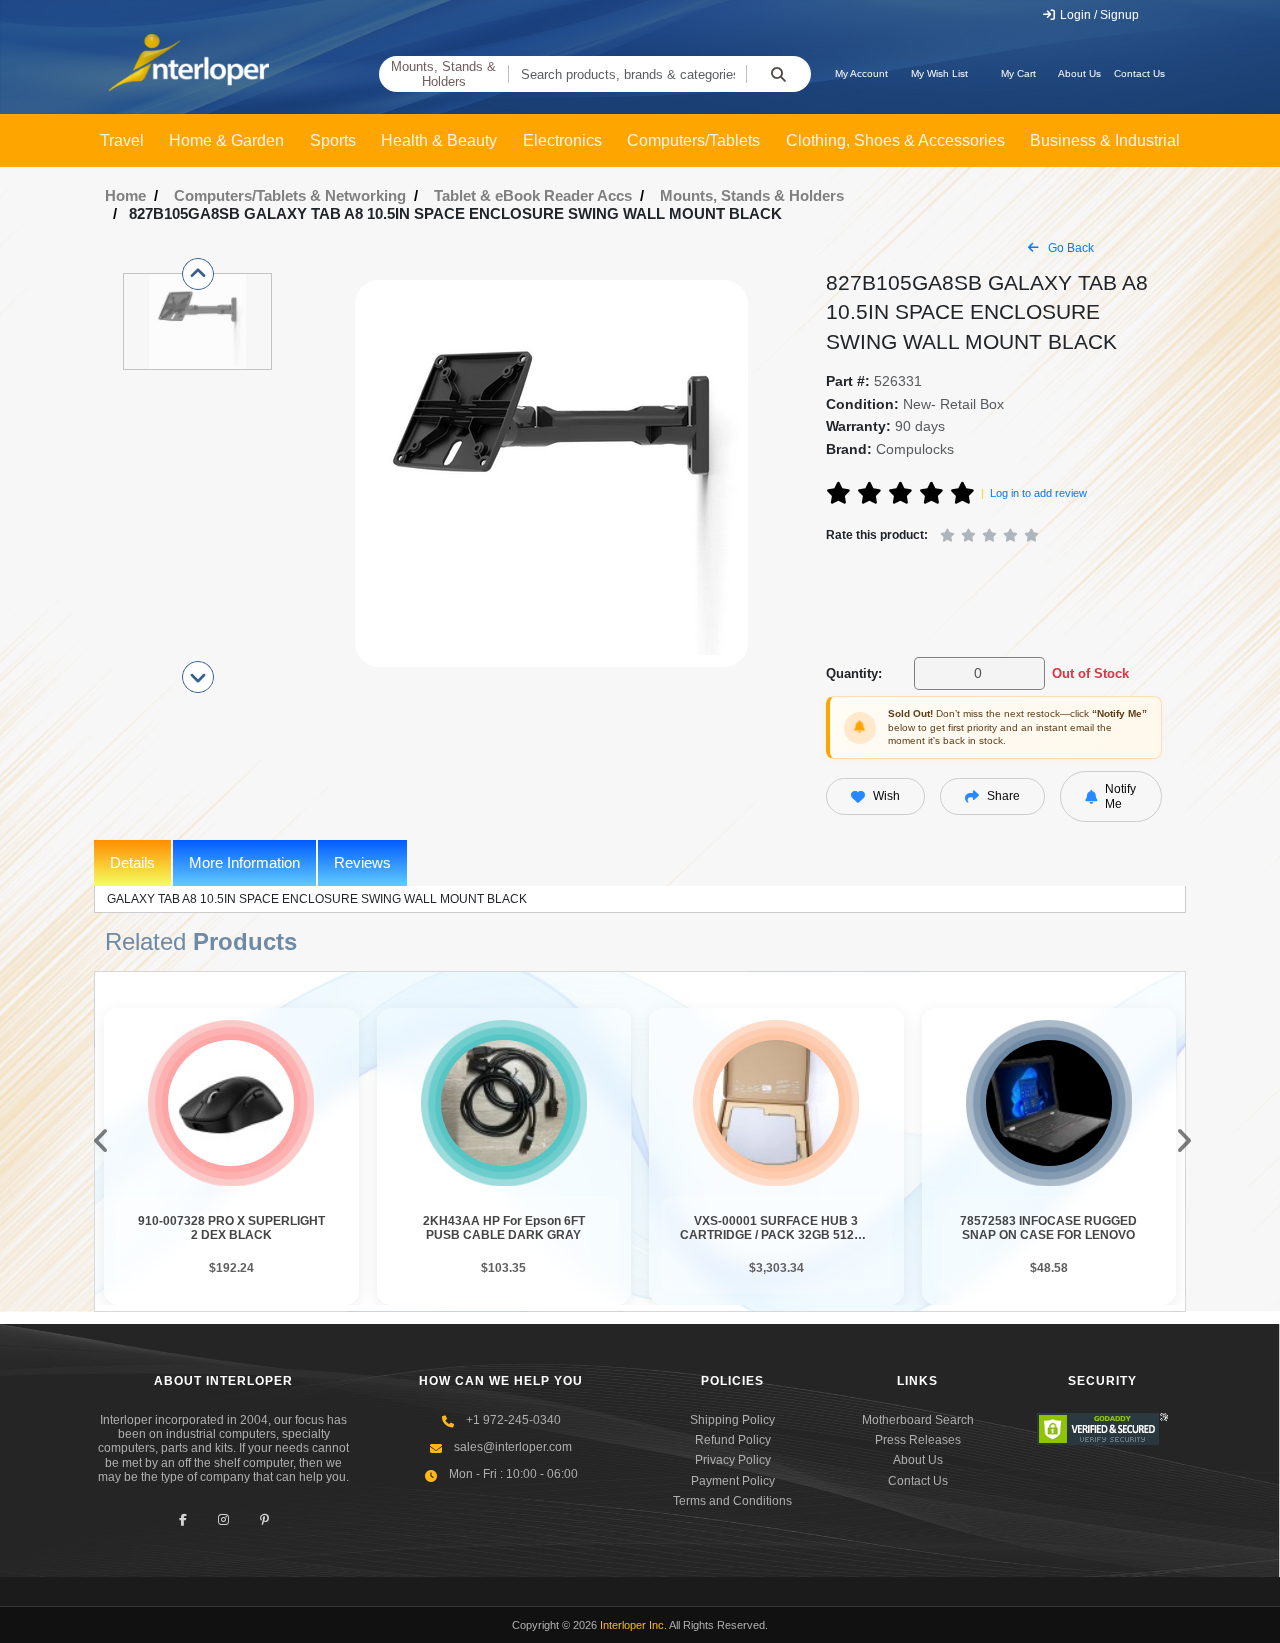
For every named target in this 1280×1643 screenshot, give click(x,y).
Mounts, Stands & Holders (443, 74)
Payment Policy (733, 1481)
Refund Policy (733, 1440)
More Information (244, 862)
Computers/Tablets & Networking (290, 195)
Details (132, 862)
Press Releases (918, 1440)
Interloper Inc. (633, 1625)
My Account (861, 73)
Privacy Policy (733, 1460)
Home (125, 195)
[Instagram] (223, 1520)
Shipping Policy (732, 1420)
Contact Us (1139, 73)
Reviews (362, 862)
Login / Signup (1098, 15)
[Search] (778, 74)
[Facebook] (182, 1520)
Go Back (1069, 248)
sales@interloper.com (513, 1447)
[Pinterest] (264, 1520)
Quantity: (854, 673)
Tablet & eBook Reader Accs (533, 195)
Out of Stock (1090, 673)
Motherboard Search (918, 1420)
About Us (1079, 73)
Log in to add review (1038, 493)
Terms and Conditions (732, 1501)
